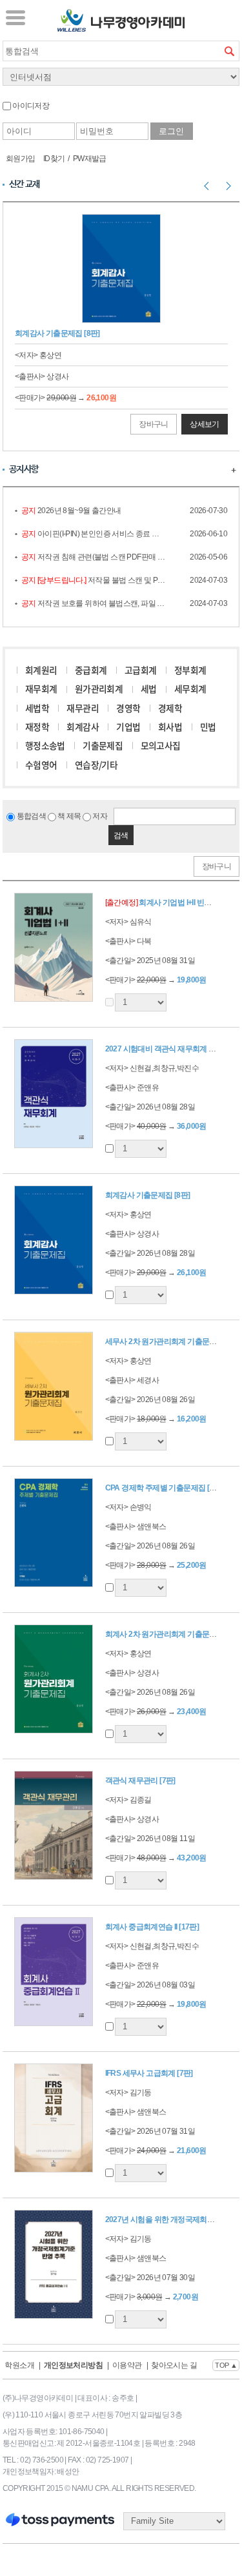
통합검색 (30, 816)
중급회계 (91, 670)
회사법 (170, 727)
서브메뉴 (15, 17)
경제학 (170, 708)
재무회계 (41, 688)
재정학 (37, 727)
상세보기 (205, 424)
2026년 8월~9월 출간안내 (71, 511)
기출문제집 (103, 745)
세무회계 (190, 688)
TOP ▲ (226, 2365)
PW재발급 (90, 159)
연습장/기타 (96, 765)
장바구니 (154, 424)
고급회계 (141, 670)
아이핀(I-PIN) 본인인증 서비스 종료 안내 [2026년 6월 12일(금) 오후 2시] (94, 534)
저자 (99, 816)
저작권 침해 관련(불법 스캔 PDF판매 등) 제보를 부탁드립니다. (94, 557)
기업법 (128, 727)
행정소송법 (45, 745)
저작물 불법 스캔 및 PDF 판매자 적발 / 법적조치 (94, 580)
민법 (208, 727)
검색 (229, 51)
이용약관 (127, 2365)
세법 (149, 688)
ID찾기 (54, 159)
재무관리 (83, 708)
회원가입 (21, 159)
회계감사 (83, 727)
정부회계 (190, 670)
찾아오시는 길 (174, 2365)
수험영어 (41, 765)
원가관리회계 (99, 688)
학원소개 (19, 2365)
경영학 (128, 708)
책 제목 (69, 816)
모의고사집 (161, 745)
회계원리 (41, 670)
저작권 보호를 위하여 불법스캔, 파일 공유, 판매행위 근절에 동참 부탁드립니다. (94, 603)
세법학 (37, 708)
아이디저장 (30, 106)
